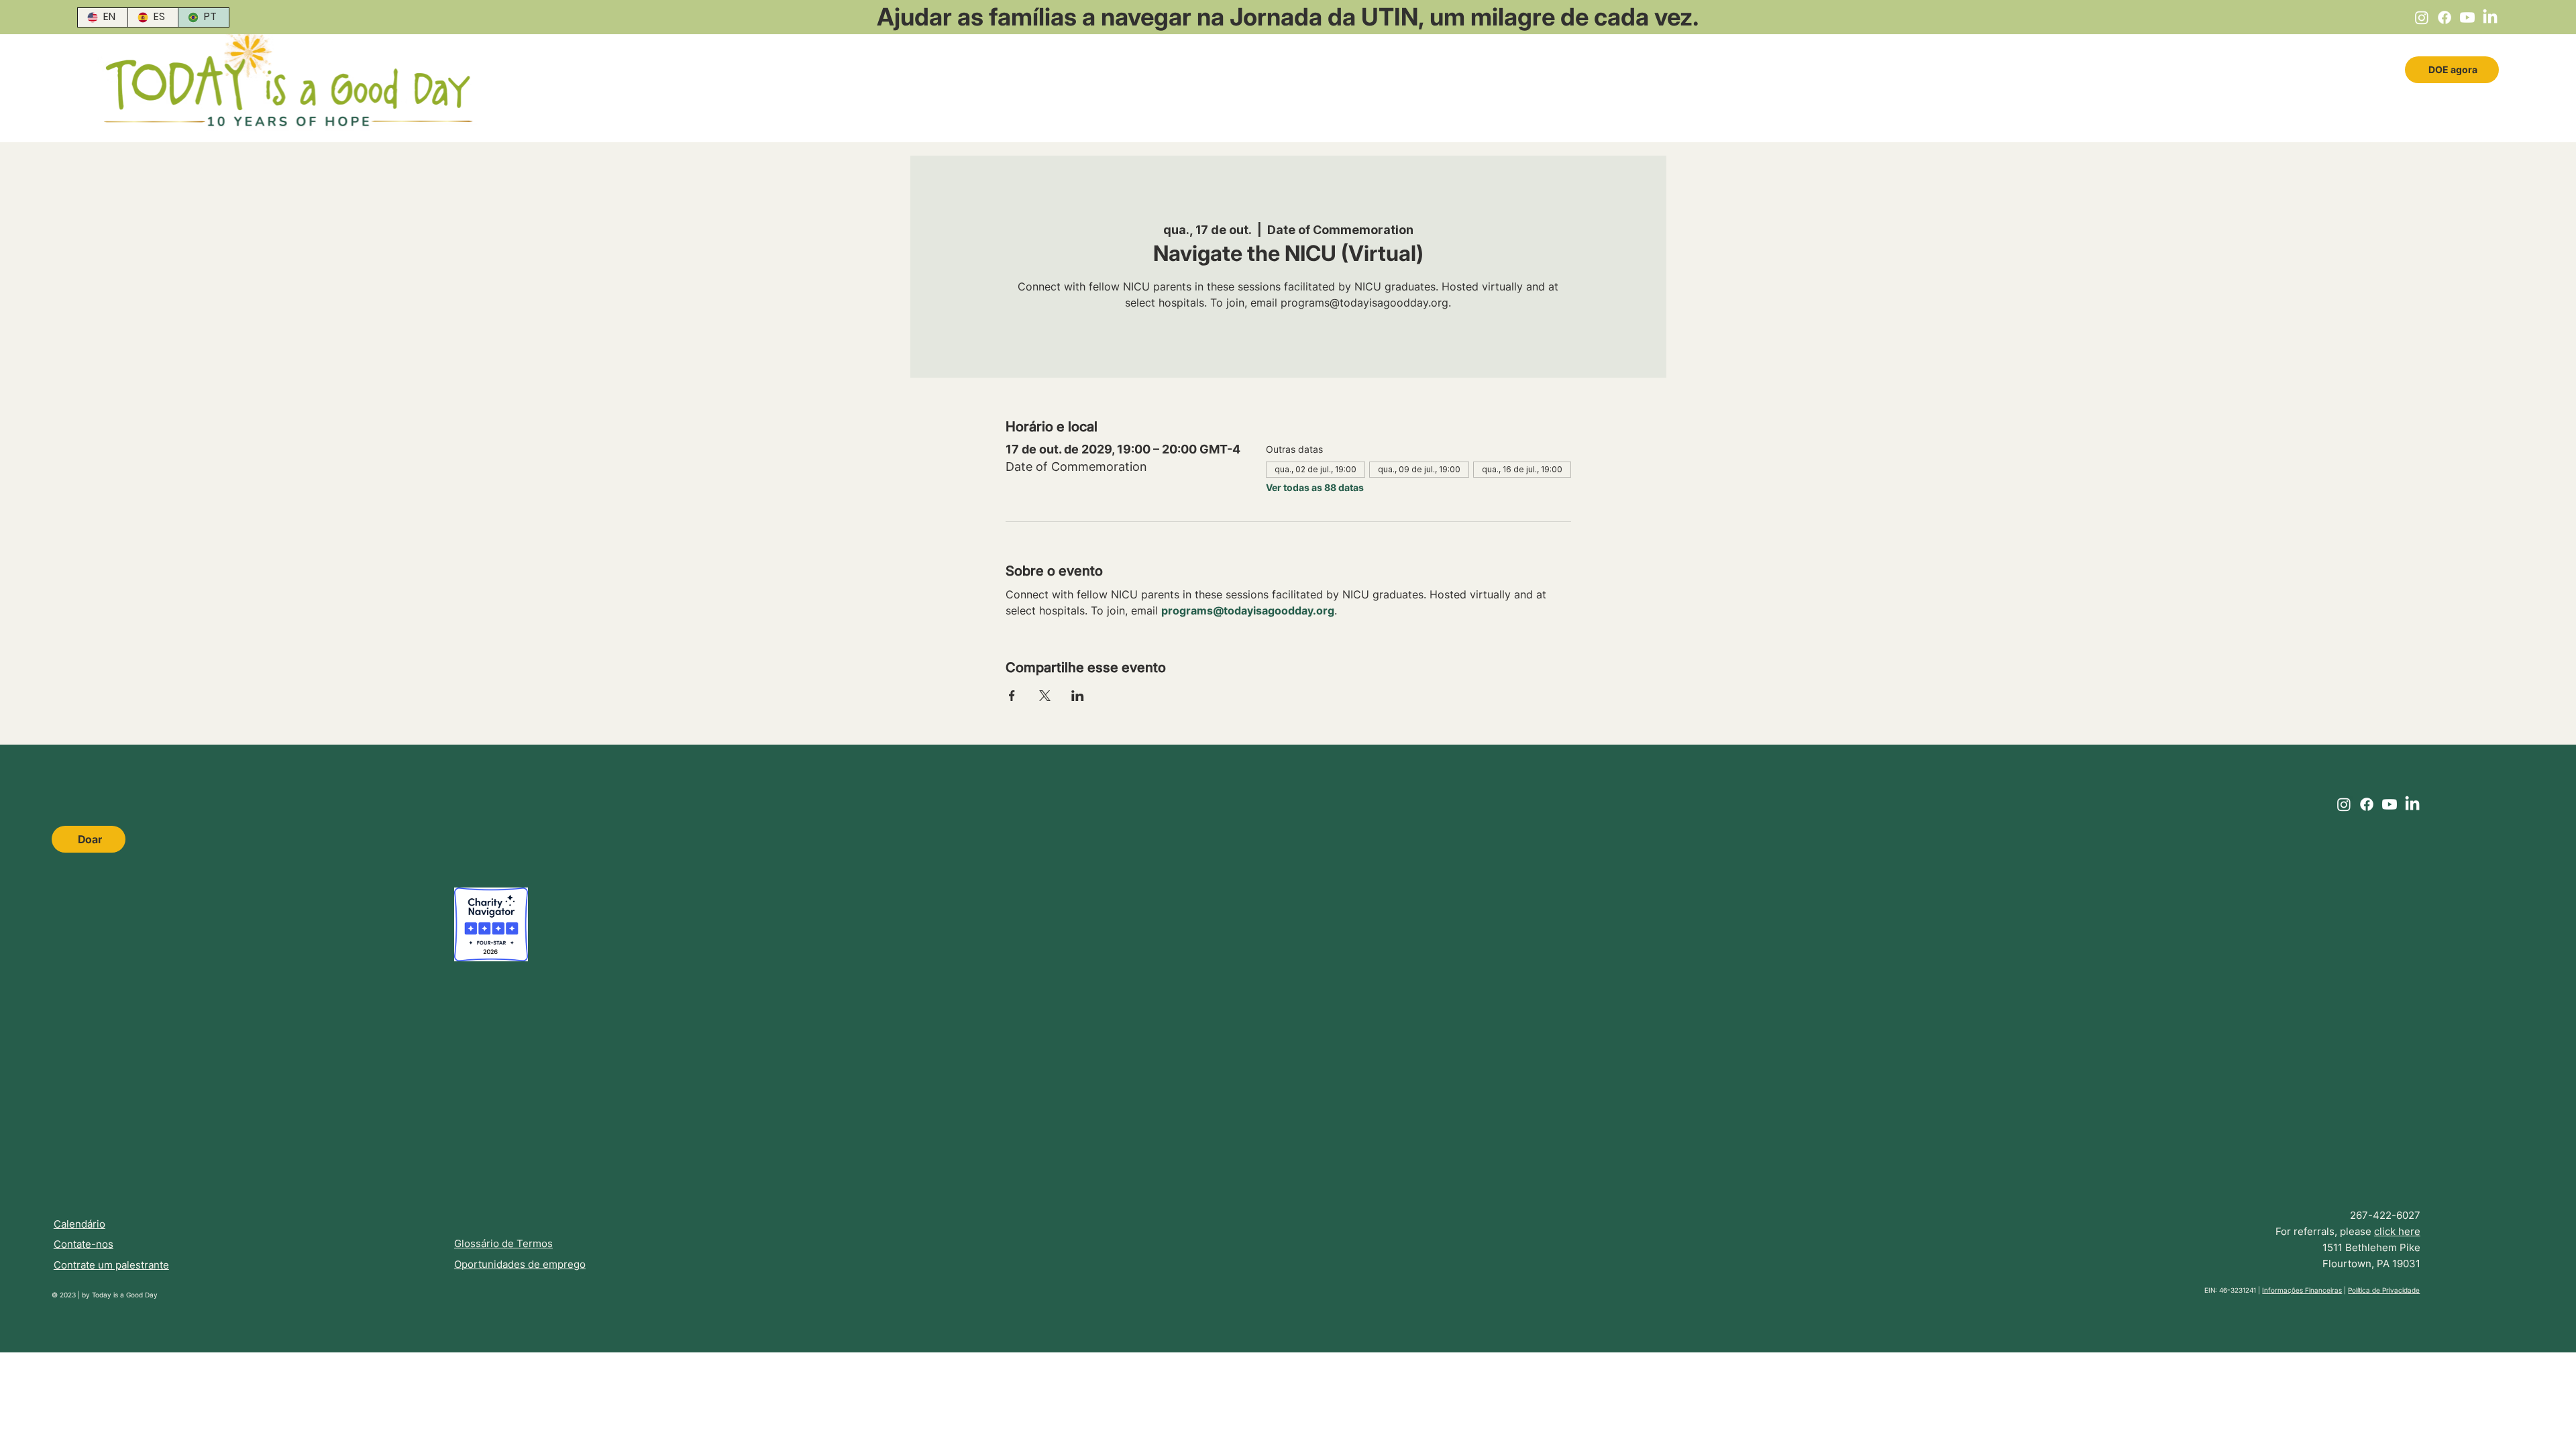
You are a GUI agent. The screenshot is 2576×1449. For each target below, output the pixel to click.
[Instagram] (2422, 17)
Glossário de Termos (503, 1243)
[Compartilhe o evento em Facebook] (1012, 696)
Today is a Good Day (125, 1295)
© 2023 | (67, 1295)
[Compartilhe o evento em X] (1045, 696)
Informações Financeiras (2302, 1290)
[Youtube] (2467, 17)
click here (2397, 1231)
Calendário (79, 1224)
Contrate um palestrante (111, 1265)
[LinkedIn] (2490, 17)
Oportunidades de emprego (520, 1264)
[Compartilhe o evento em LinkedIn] (1078, 696)
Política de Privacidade (2384, 1290)
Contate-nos (84, 1244)
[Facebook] (2445, 17)
